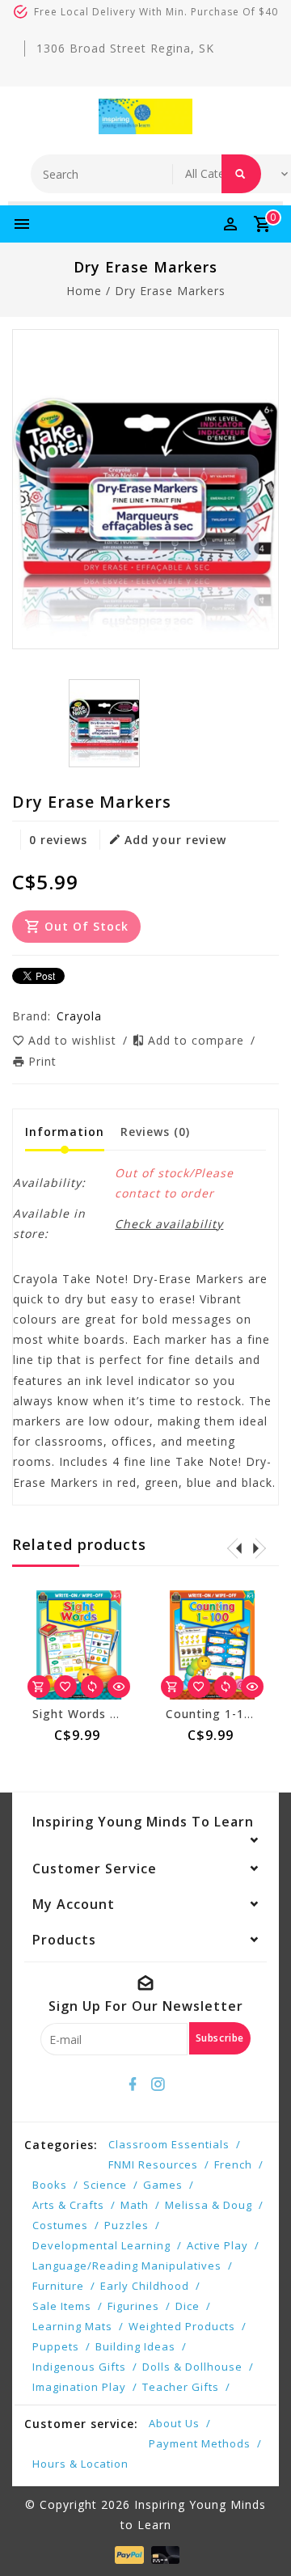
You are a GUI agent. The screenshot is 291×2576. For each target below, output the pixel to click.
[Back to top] (259, 2536)
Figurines (133, 2306)
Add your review (175, 840)
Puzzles (127, 2225)
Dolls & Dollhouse (192, 2367)
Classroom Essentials (169, 2144)
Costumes (60, 2225)
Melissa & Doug (209, 2205)
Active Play (217, 2245)
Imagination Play (79, 2387)
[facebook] (133, 2084)
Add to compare (198, 1040)
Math (135, 2205)
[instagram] (158, 2084)
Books (50, 2185)
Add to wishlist (74, 1040)
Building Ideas (135, 2346)
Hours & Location (80, 2464)
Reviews (155, 1132)
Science (105, 2185)
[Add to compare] (92, 1687)
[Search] (241, 174)
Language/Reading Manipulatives (127, 2266)
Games (163, 2185)
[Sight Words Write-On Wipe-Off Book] (79, 1645)
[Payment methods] (127, 2554)
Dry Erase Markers (170, 291)
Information (65, 1132)
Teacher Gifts (181, 2387)
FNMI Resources (153, 2164)
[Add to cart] (39, 1687)
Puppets (56, 2346)
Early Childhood (145, 2286)
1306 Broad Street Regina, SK (125, 48)
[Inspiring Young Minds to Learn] (145, 116)
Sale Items (62, 2306)
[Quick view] (119, 1687)
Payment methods (200, 2443)
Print (42, 1061)
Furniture (58, 2286)
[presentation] (234, 1548)
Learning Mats (72, 2326)
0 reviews (58, 840)
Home (84, 291)
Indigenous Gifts (79, 2367)
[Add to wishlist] (65, 1687)
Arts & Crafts (68, 2205)
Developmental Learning (101, 2245)
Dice (188, 2306)
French (233, 2164)
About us (174, 2423)
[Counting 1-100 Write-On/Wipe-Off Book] (212, 1645)
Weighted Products (182, 2326)
